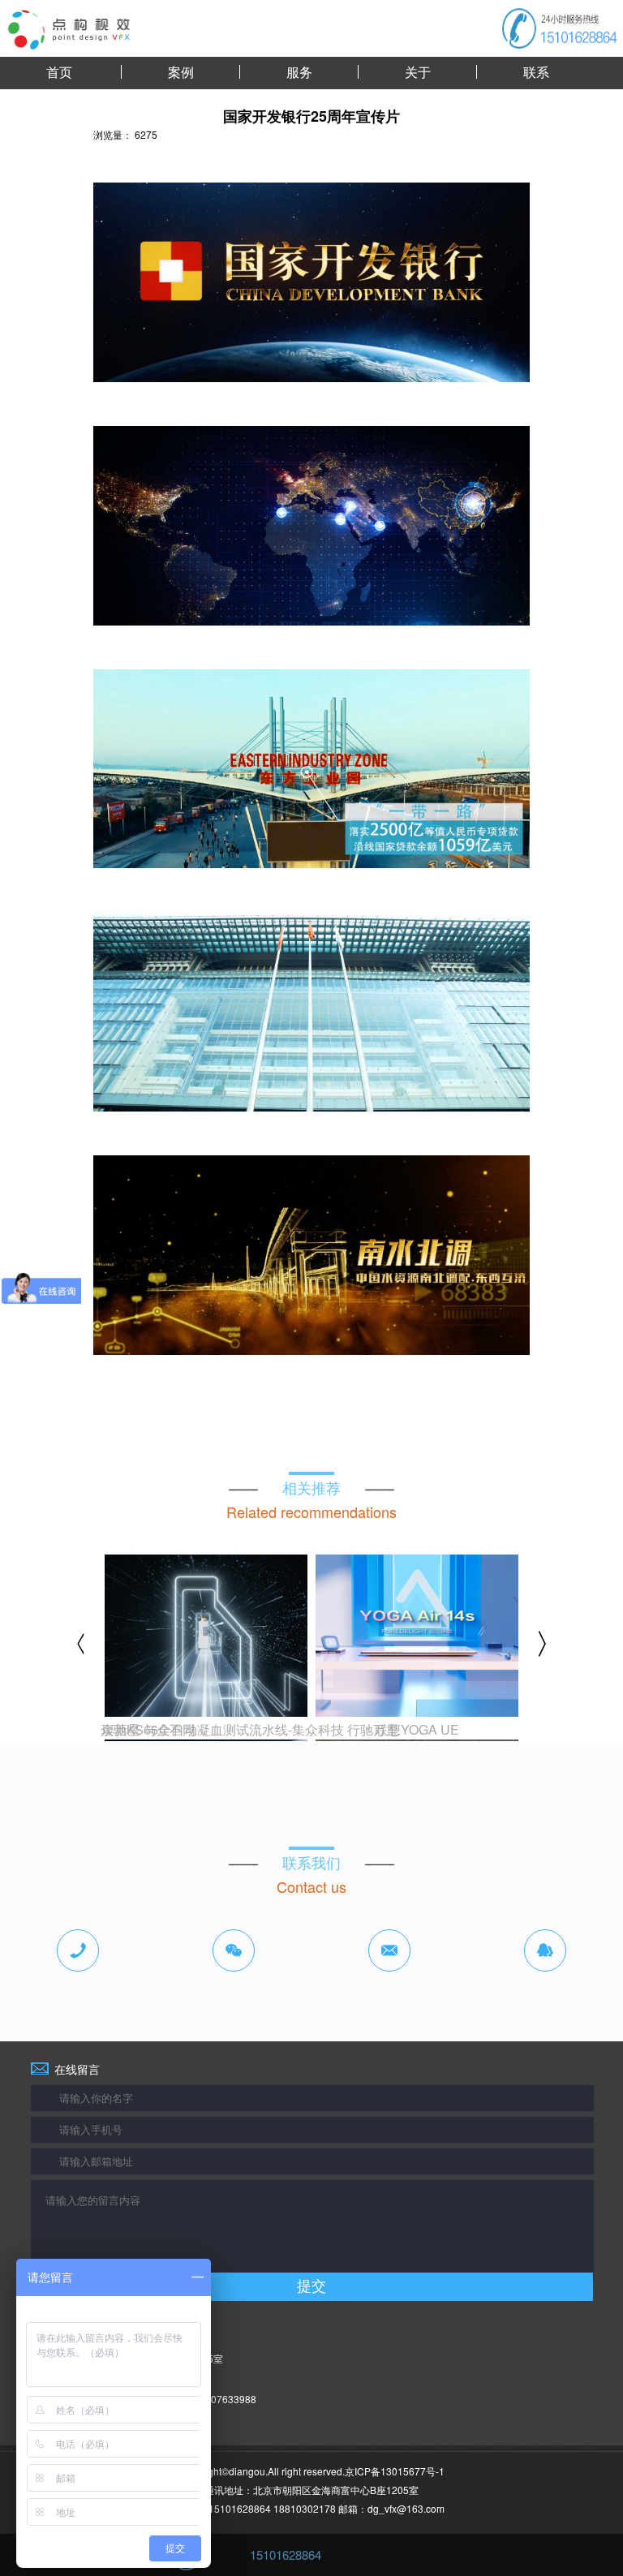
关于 (418, 72)
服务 (299, 72)
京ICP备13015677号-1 (395, 2471)
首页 (59, 72)
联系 (536, 72)
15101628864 (286, 2554)
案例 (181, 72)
